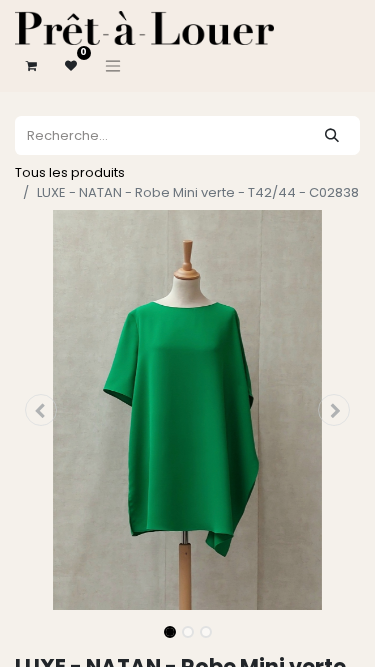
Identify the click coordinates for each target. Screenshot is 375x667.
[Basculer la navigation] (113, 66)
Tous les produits (70, 172)
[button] (41, 410)
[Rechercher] (332, 135)
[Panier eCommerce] (31, 66)
